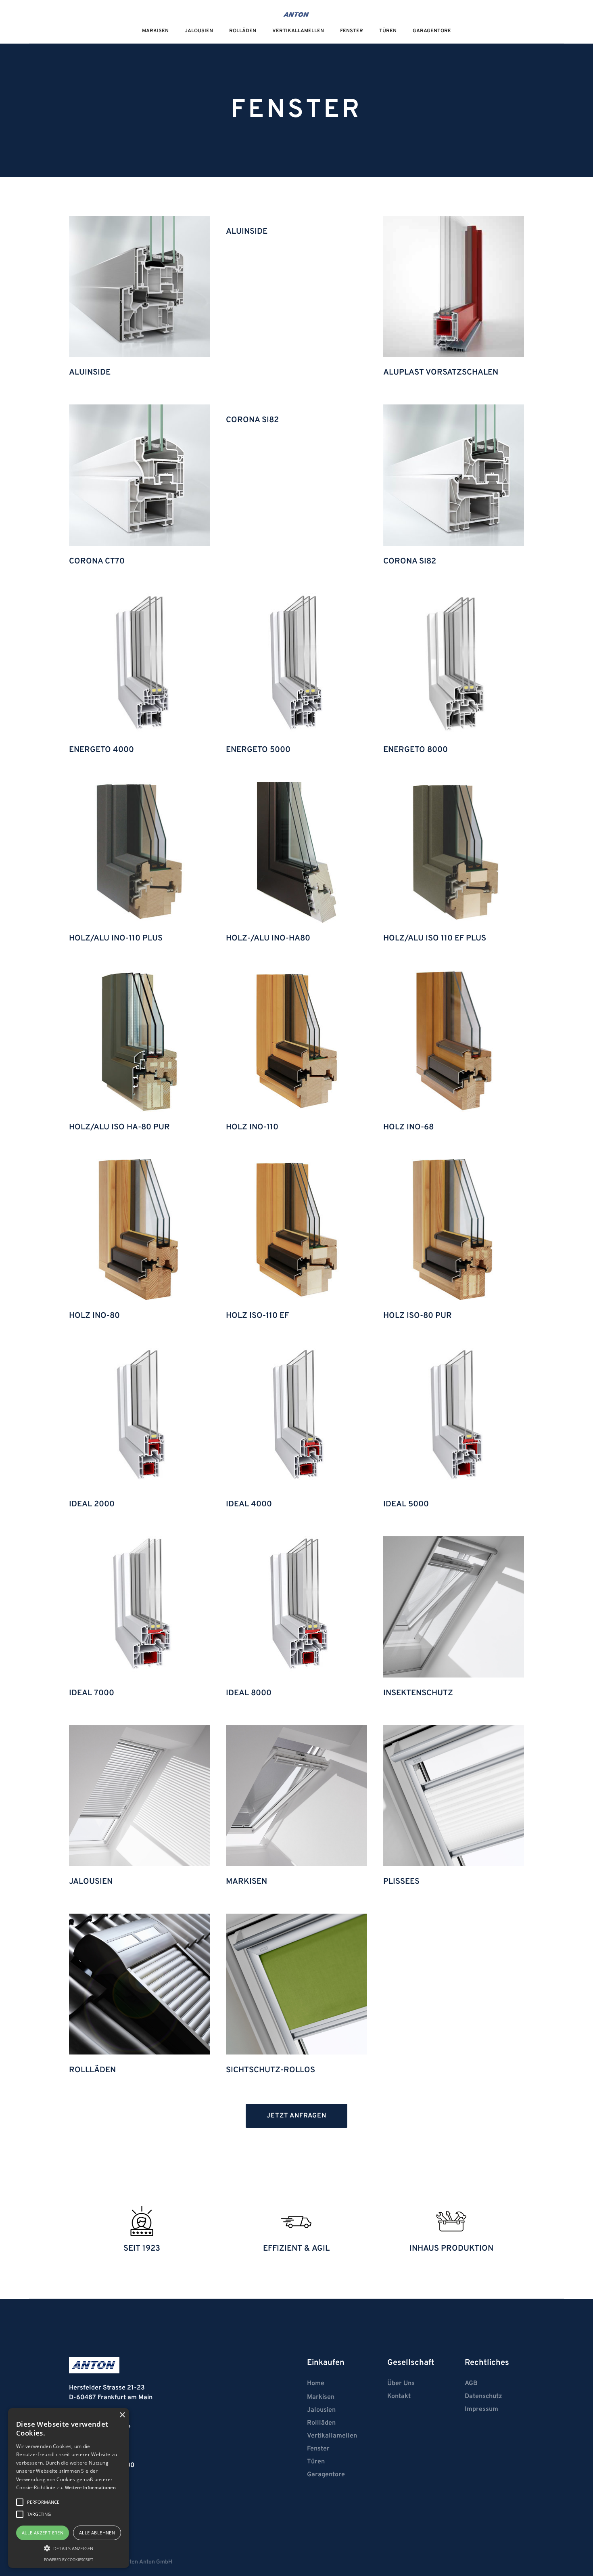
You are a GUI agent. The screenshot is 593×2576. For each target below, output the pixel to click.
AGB (471, 2383)
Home (316, 2383)
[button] (69, 2548)
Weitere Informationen (90, 2487)
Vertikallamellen (332, 2436)
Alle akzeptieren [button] (43, 2533)
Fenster (352, 31)
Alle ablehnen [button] (97, 2533)
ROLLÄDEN (243, 31)
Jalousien (321, 2410)
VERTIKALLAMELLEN (298, 31)
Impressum (481, 2409)
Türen (388, 31)
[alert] (69, 2488)
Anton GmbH (156, 2562)
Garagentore (432, 31)
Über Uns (401, 2383)
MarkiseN (155, 31)
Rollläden (321, 2423)
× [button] (122, 2415)
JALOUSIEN (199, 31)
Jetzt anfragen (296, 2116)
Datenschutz (483, 2396)
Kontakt (399, 2396)
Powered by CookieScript (69, 2560)
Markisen (321, 2397)
